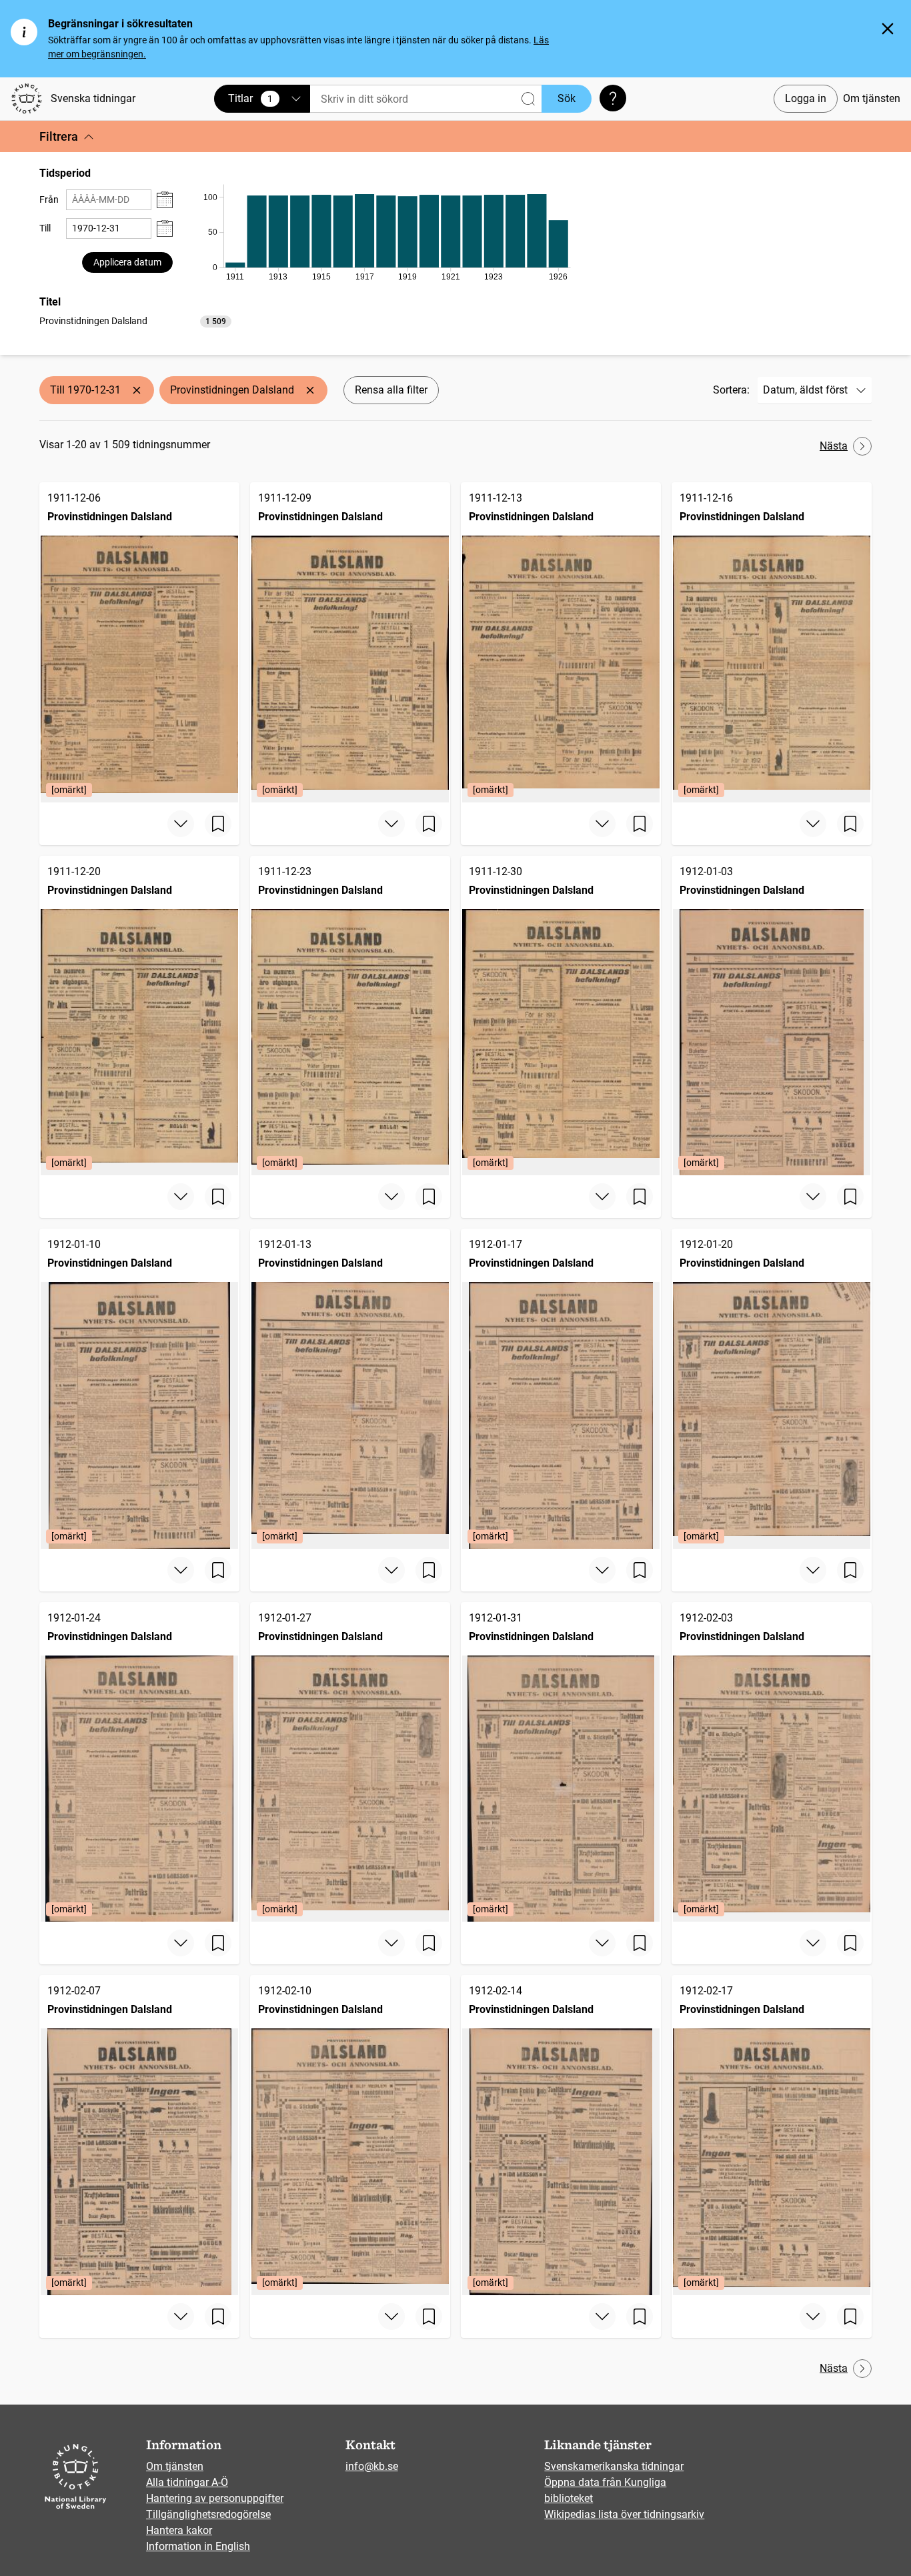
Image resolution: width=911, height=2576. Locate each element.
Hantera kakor (179, 2530)
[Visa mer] (181, 824)
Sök (567, 98)
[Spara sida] (218, 824)
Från (49, 199)
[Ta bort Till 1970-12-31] (137, 390)
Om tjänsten (872, 98)
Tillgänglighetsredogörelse (208, 2514)
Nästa (834, 446)
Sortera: (731, 390)
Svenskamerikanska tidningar (614, 2466)
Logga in (806, 98)
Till (45, 228)
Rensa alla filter (391, 390)
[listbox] (135, 320)
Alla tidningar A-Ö (187, 2482)
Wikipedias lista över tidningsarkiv (624, 2514)
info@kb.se (372, 2466)
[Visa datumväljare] (165, 200)
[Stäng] (888, 29)
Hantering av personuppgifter (215, 2498)
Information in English (198, 2546)
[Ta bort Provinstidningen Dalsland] (310, 390)
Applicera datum (127, 262)
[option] (135, 321)
